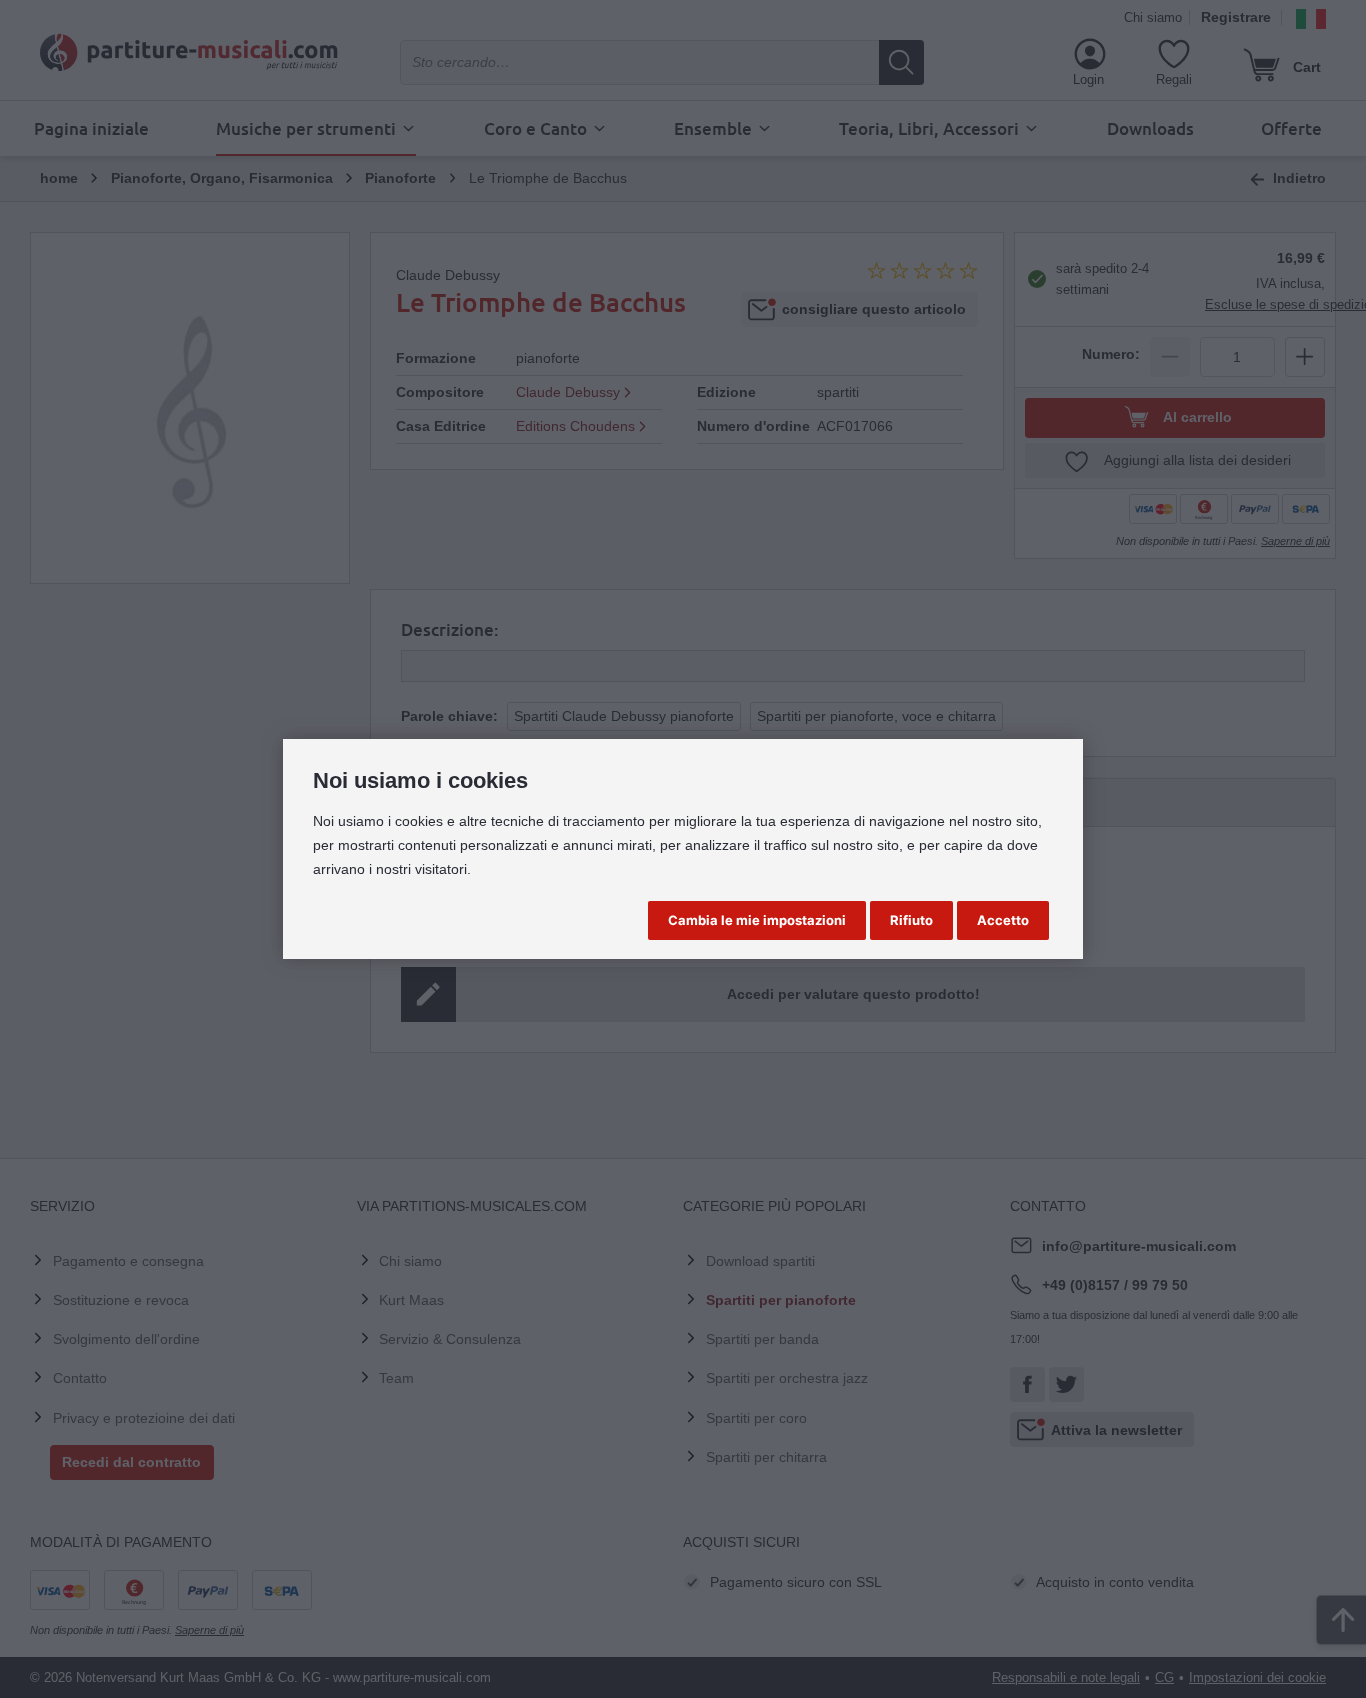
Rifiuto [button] (911, 920)
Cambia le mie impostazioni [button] (757, 920)
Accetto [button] (1003, 920)
